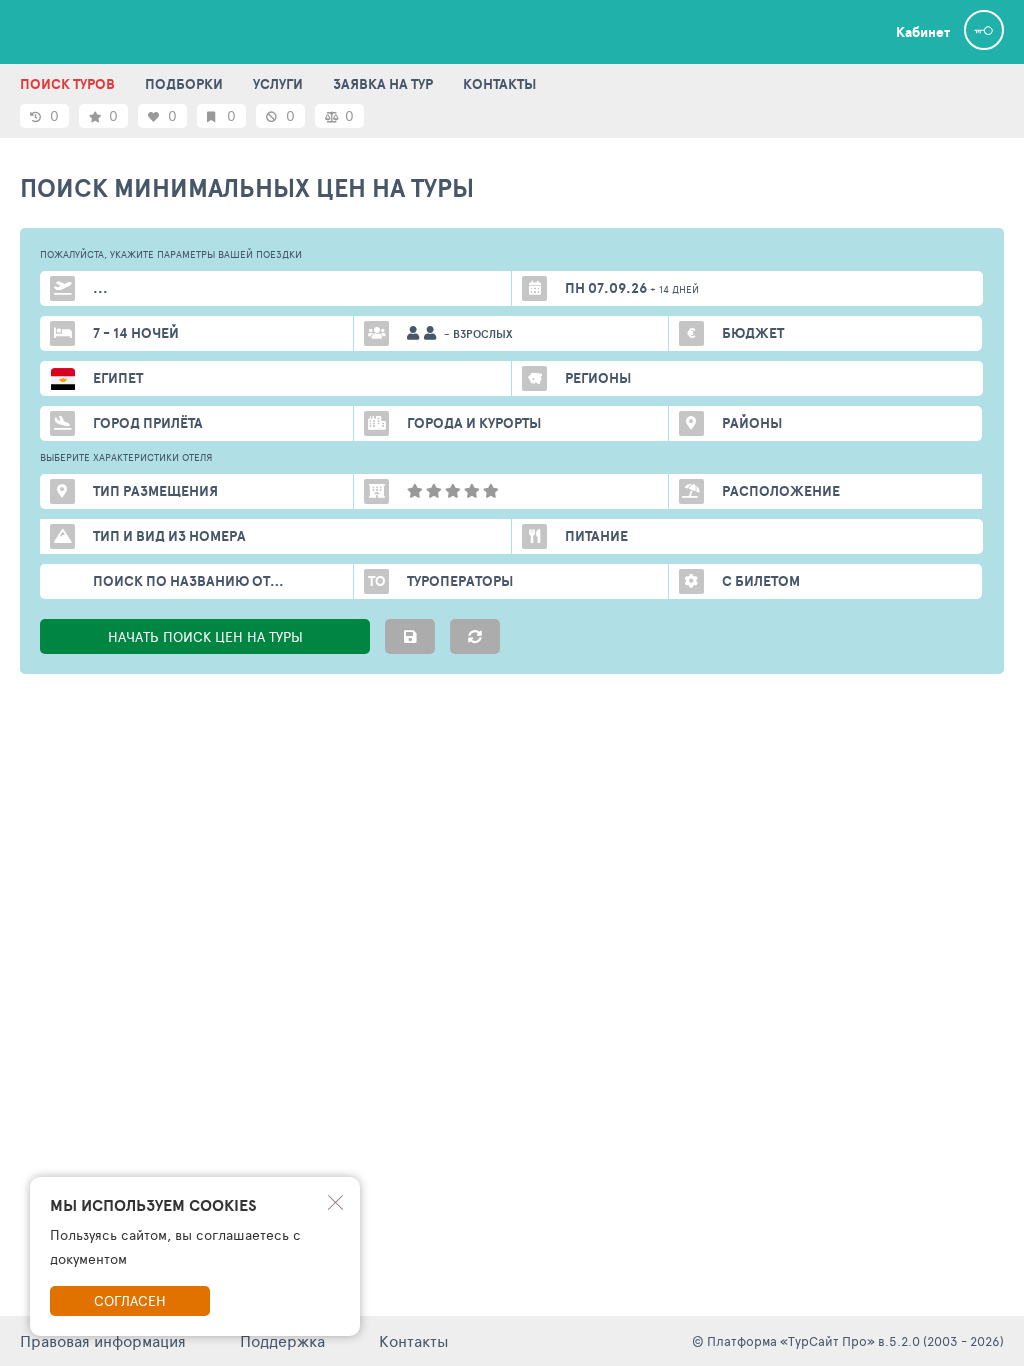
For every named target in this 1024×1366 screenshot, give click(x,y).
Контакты (414, 1340)
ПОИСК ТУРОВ (67, 84)
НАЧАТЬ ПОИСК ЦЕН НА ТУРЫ (205, 636)
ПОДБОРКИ (184, 84)
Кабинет (923, 32)
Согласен (130, 1300)
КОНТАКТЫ (499, 84)
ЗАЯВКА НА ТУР (383, 84)
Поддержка (282, 1340)
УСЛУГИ (278, 84)
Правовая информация (103, 1340)
